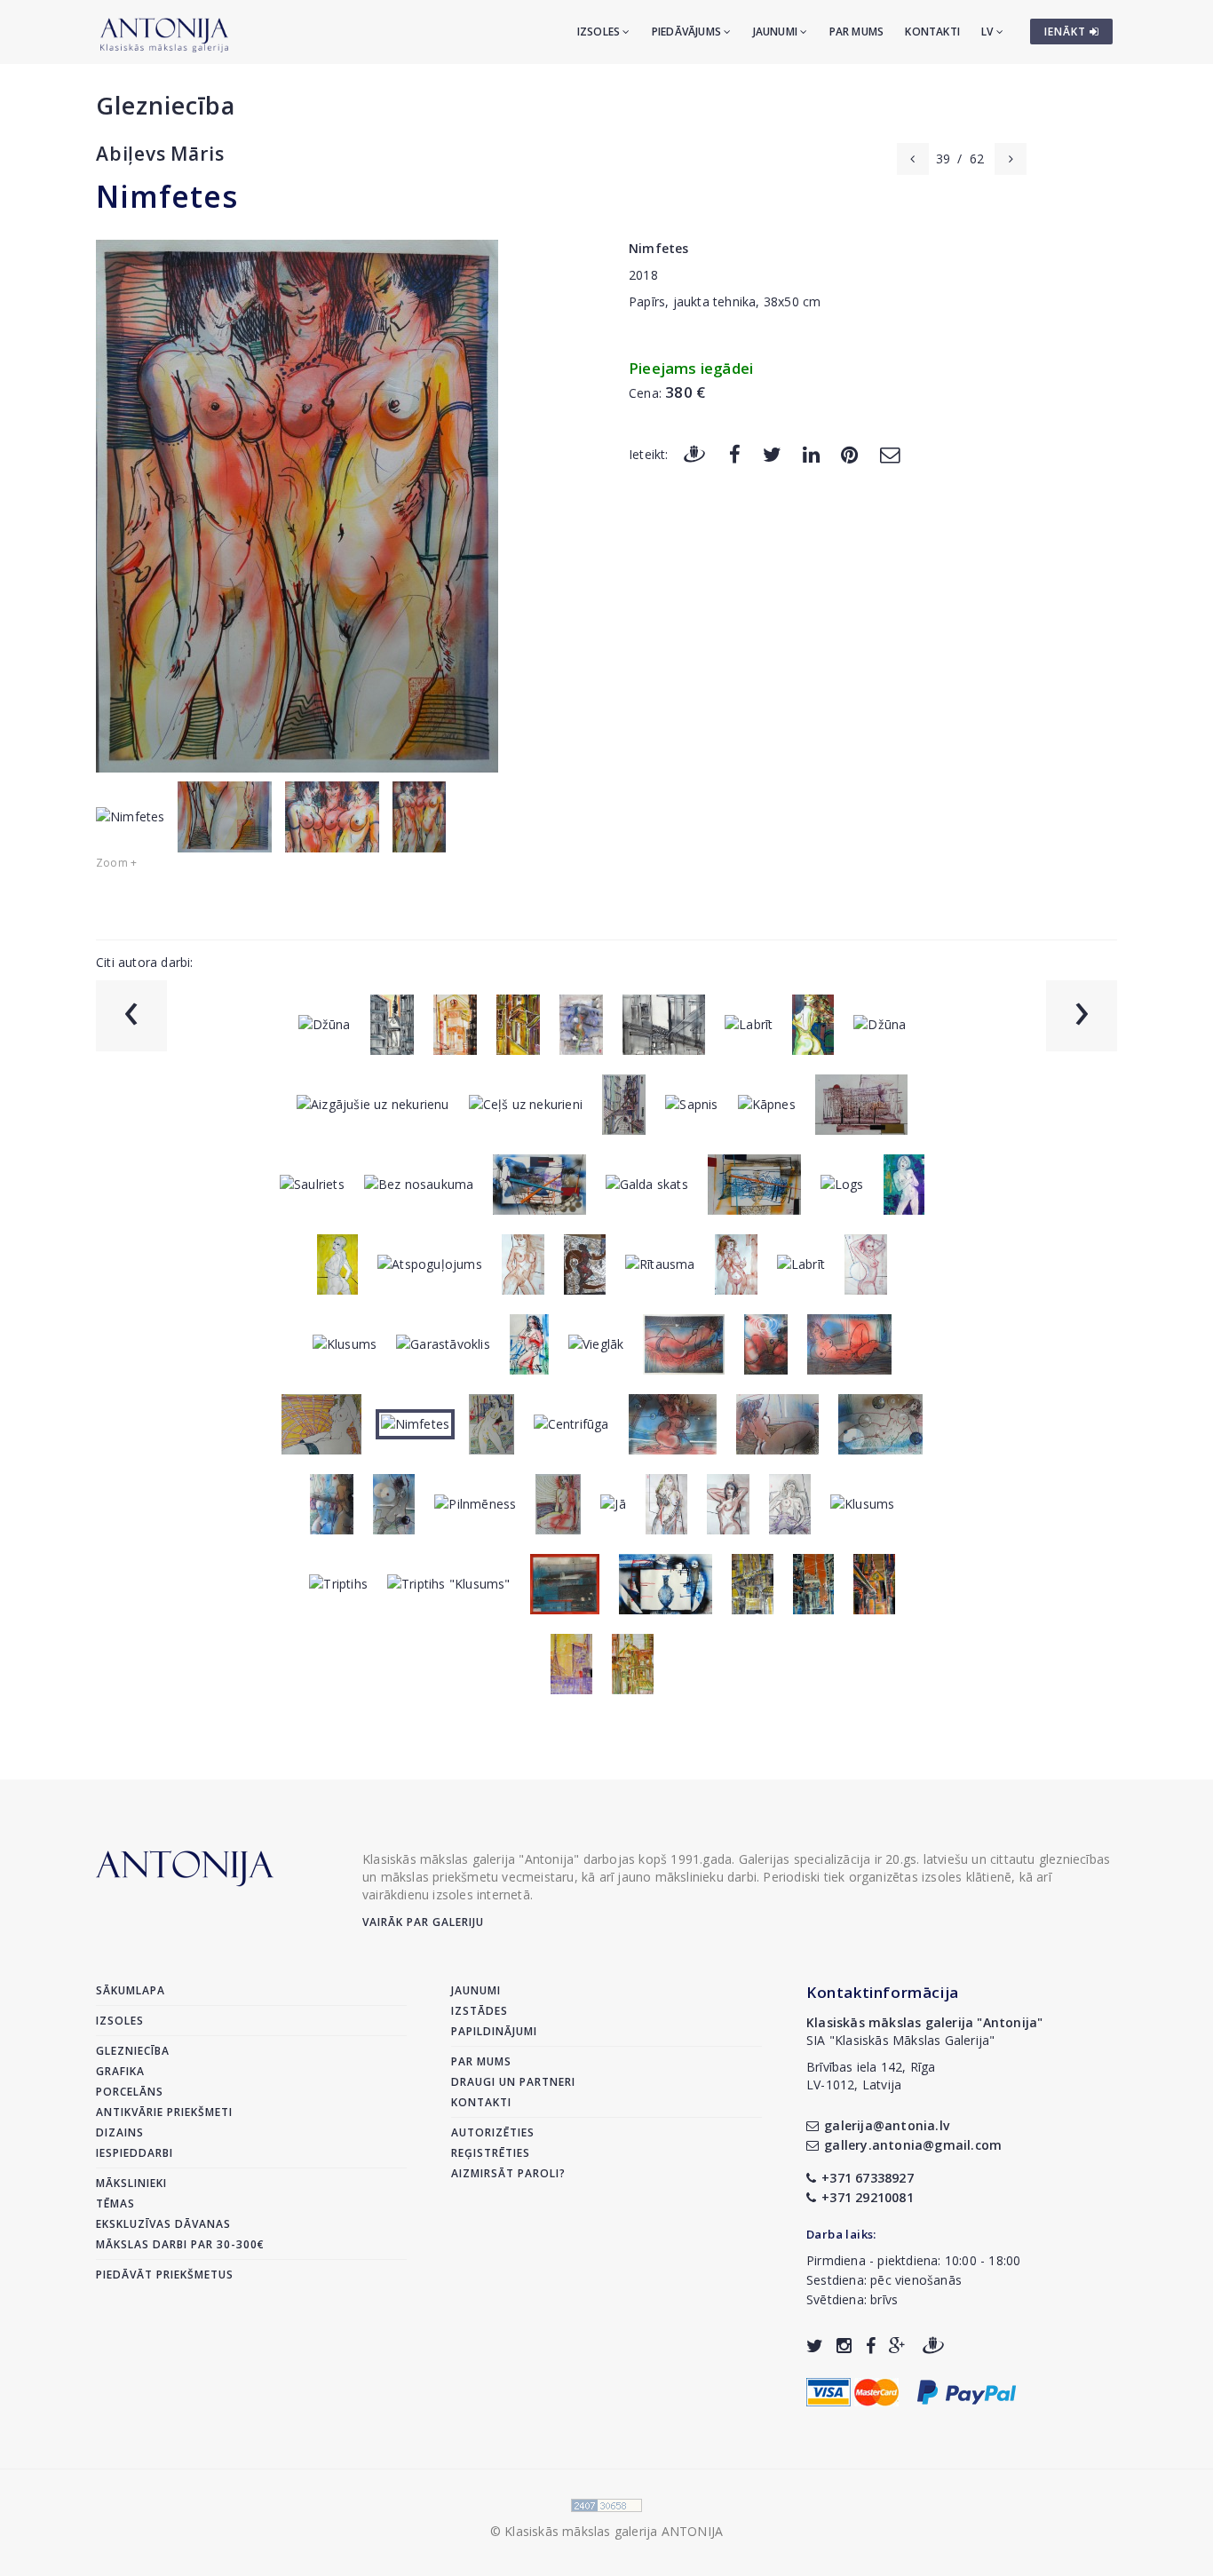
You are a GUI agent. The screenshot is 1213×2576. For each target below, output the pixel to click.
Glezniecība (166, 105)
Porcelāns (130, 2092)
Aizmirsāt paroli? (508, 2173)
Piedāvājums (688, 32)
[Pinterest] (849, 453)
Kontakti (932, 32)
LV (989, 32)
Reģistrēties (491, 2153)
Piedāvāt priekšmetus (165, 2275)
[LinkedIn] (811, 453)
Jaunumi (777, 32)
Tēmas (115, 2203)
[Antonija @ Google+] (897, 2346)
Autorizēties (493, 2132)
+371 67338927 (868, 2178)
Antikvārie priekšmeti (164, 2112)
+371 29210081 (868, 2197)
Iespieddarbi (135, 2153)
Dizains (120, 2132)
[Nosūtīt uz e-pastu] (890, 453)
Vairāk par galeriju (423, 1922)
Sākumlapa (131, 1990)
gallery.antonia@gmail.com (913, 2145)
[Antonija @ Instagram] (844, 2346)
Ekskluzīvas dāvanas (163, 2224)
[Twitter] (772, 453)
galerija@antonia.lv (887, 2125)
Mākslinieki (131, 2183)
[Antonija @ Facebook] (871, 2346)
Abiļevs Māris (160, 154)
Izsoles (600, 32)
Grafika (120, 2071)
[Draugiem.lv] (694, 453)
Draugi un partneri (513, 2082)
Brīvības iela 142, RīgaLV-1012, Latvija (871, 2076)
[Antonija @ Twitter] (815, 2346)
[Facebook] (735, 453)
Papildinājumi (494, 2031)
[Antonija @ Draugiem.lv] (933, 2346)
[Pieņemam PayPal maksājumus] (967, 2390)
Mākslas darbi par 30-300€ (180, 2244)
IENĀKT (1067, 32)
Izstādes (480, 2011)
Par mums (857, 32)
